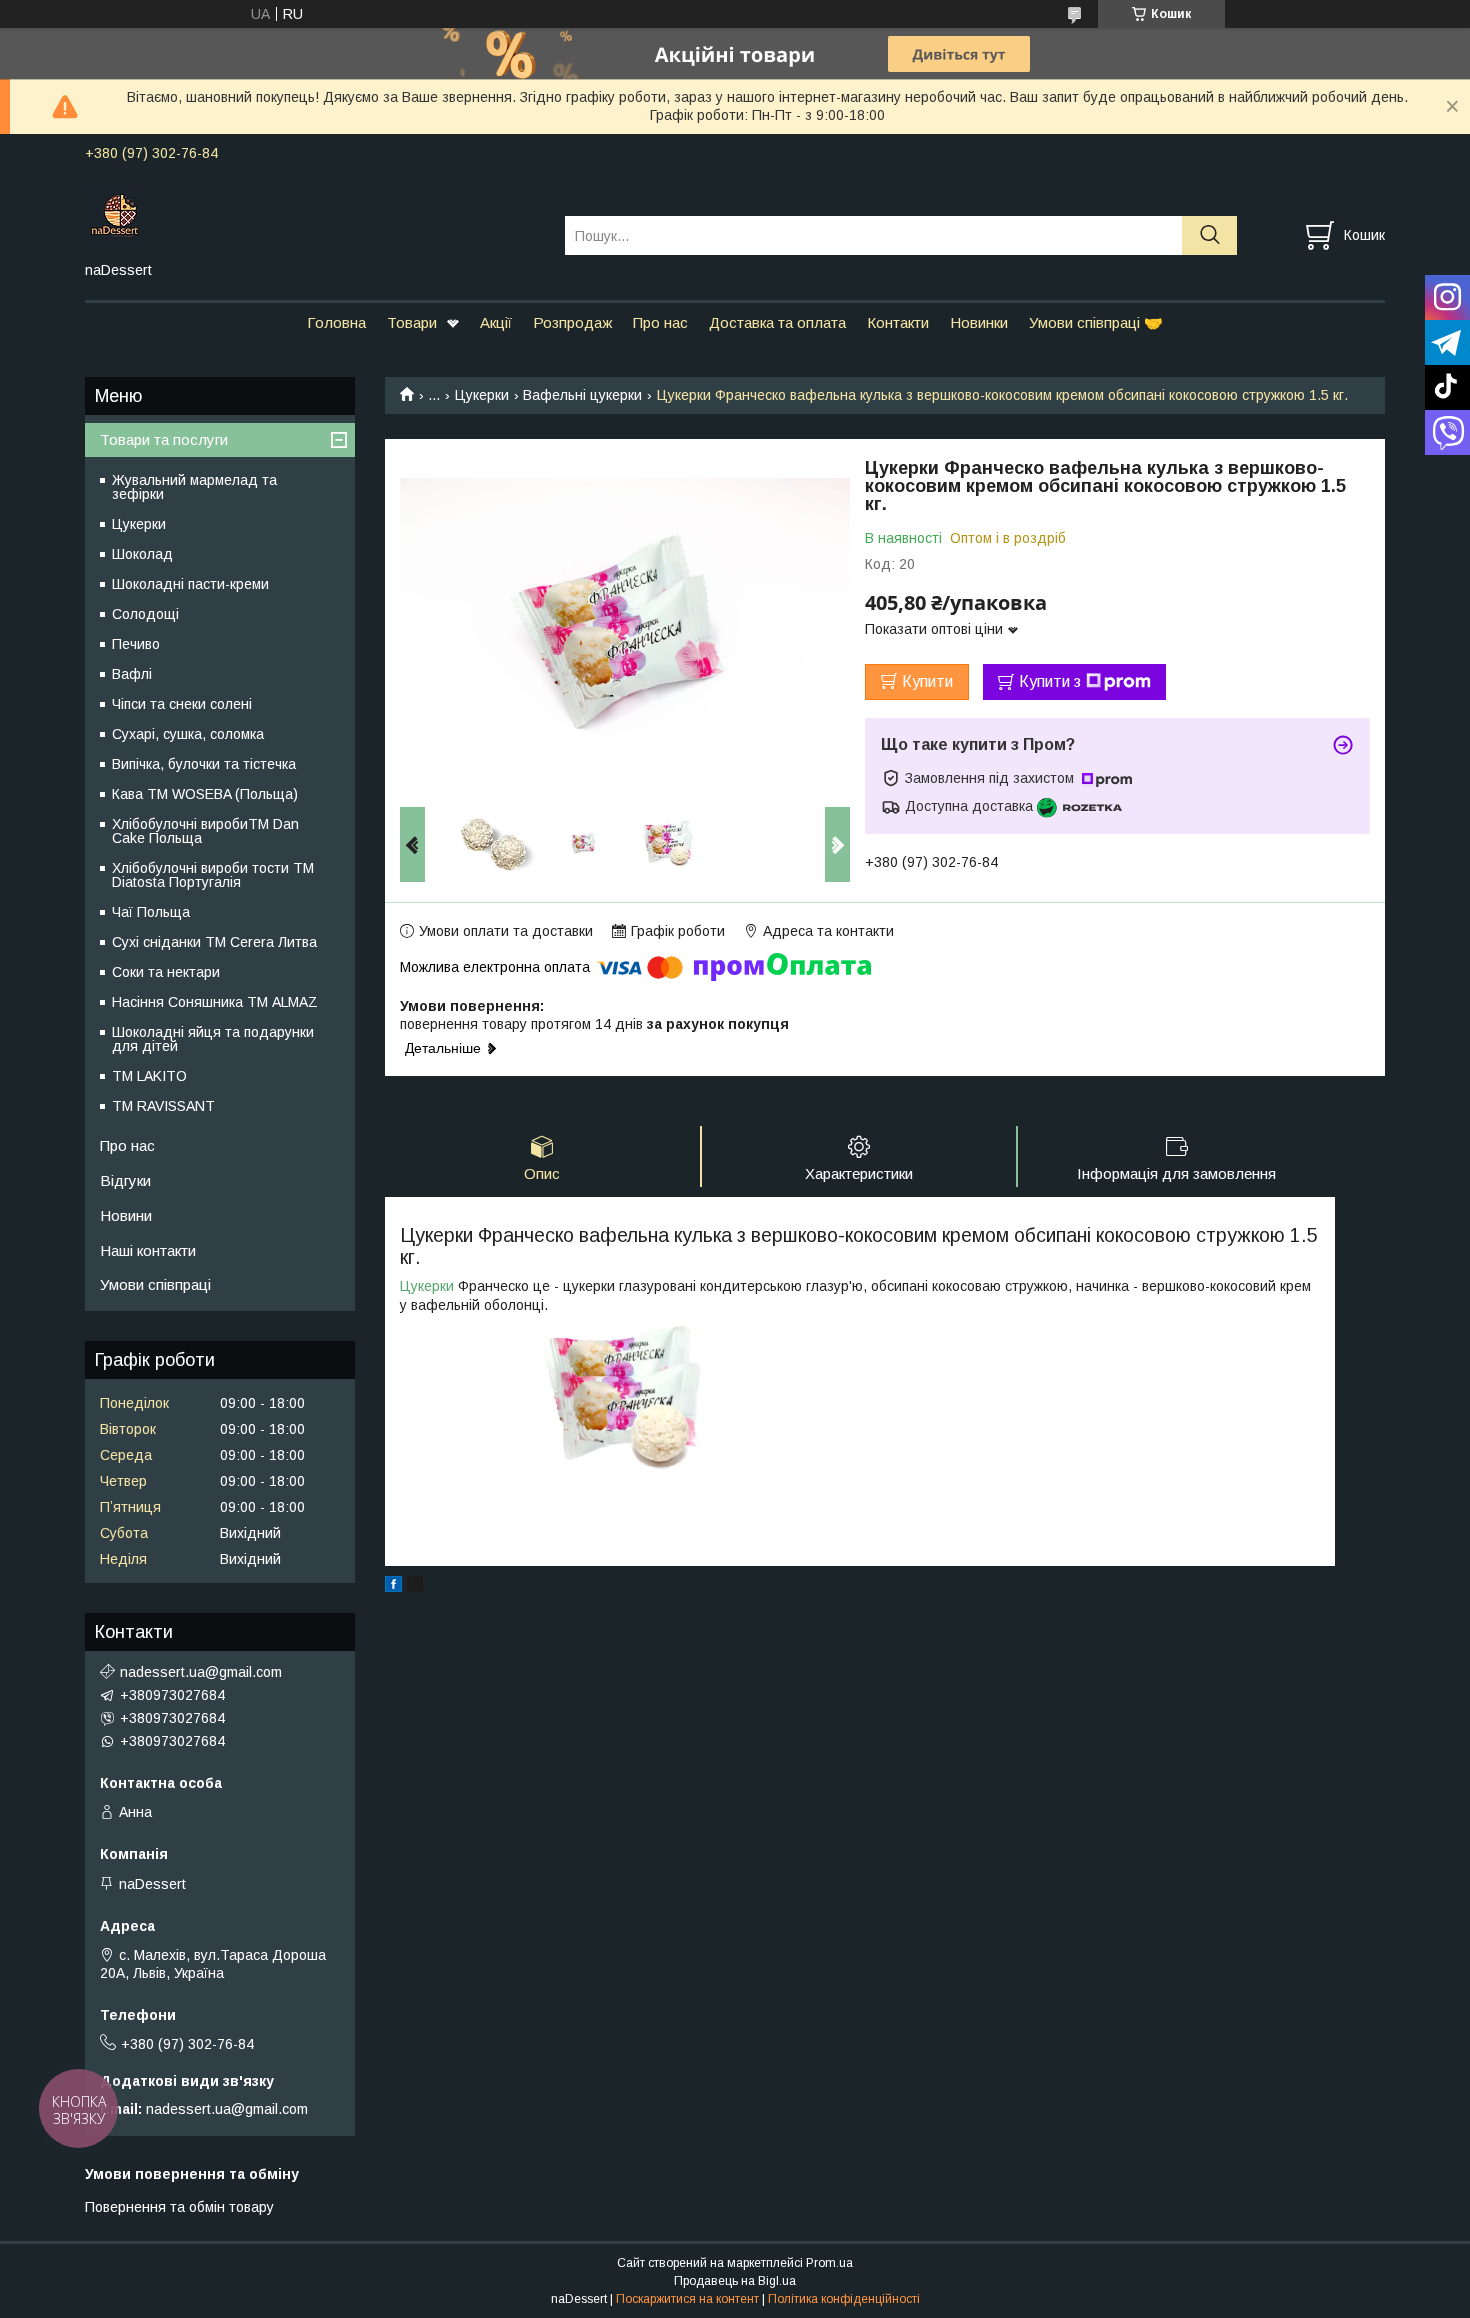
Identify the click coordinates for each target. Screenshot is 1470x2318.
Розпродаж (572, 322)
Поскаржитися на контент (687, 2299)
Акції (496, 322)
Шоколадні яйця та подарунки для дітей (213, 1039)
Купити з (1050, 681)
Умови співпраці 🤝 (1096, 322)
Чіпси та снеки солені (182, 704)
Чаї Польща (151, 912)
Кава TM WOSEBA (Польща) (205, 794)
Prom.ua (829, 2263)
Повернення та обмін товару (179, 2207)
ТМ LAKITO (149, 1076)
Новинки (979, 322)
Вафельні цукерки (582, 395)
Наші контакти (148, 1250)
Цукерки (482, 395)
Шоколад (142, 554)
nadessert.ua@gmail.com (201, 1672)
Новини (126, 1215)
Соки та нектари (166, 972)
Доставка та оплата (777, 322)
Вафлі (132, 674)
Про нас (660, 322)
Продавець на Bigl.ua (735, 2281)
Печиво (136, 644)
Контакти (898, 322)
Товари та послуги (164, 439)
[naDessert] (312, 217)
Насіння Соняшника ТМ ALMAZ (215, 1002)
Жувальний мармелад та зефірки (194, 487)
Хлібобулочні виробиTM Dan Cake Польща (205, 831)
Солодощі (145, 614)
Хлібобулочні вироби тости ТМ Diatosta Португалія (213, 875)
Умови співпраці (155, 1284)
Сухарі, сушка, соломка (188, 734)
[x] (415, 1587)
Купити (927, 681)
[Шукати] (1209, 235)
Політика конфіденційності (844, 2299)
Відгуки (125, 1180)
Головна (336, 322)
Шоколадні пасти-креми (190, 584)
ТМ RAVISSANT (163, 1106)
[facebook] (393, 1587)
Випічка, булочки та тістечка (204, 764)
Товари (412, 322)
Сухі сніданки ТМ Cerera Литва (214, 942)
